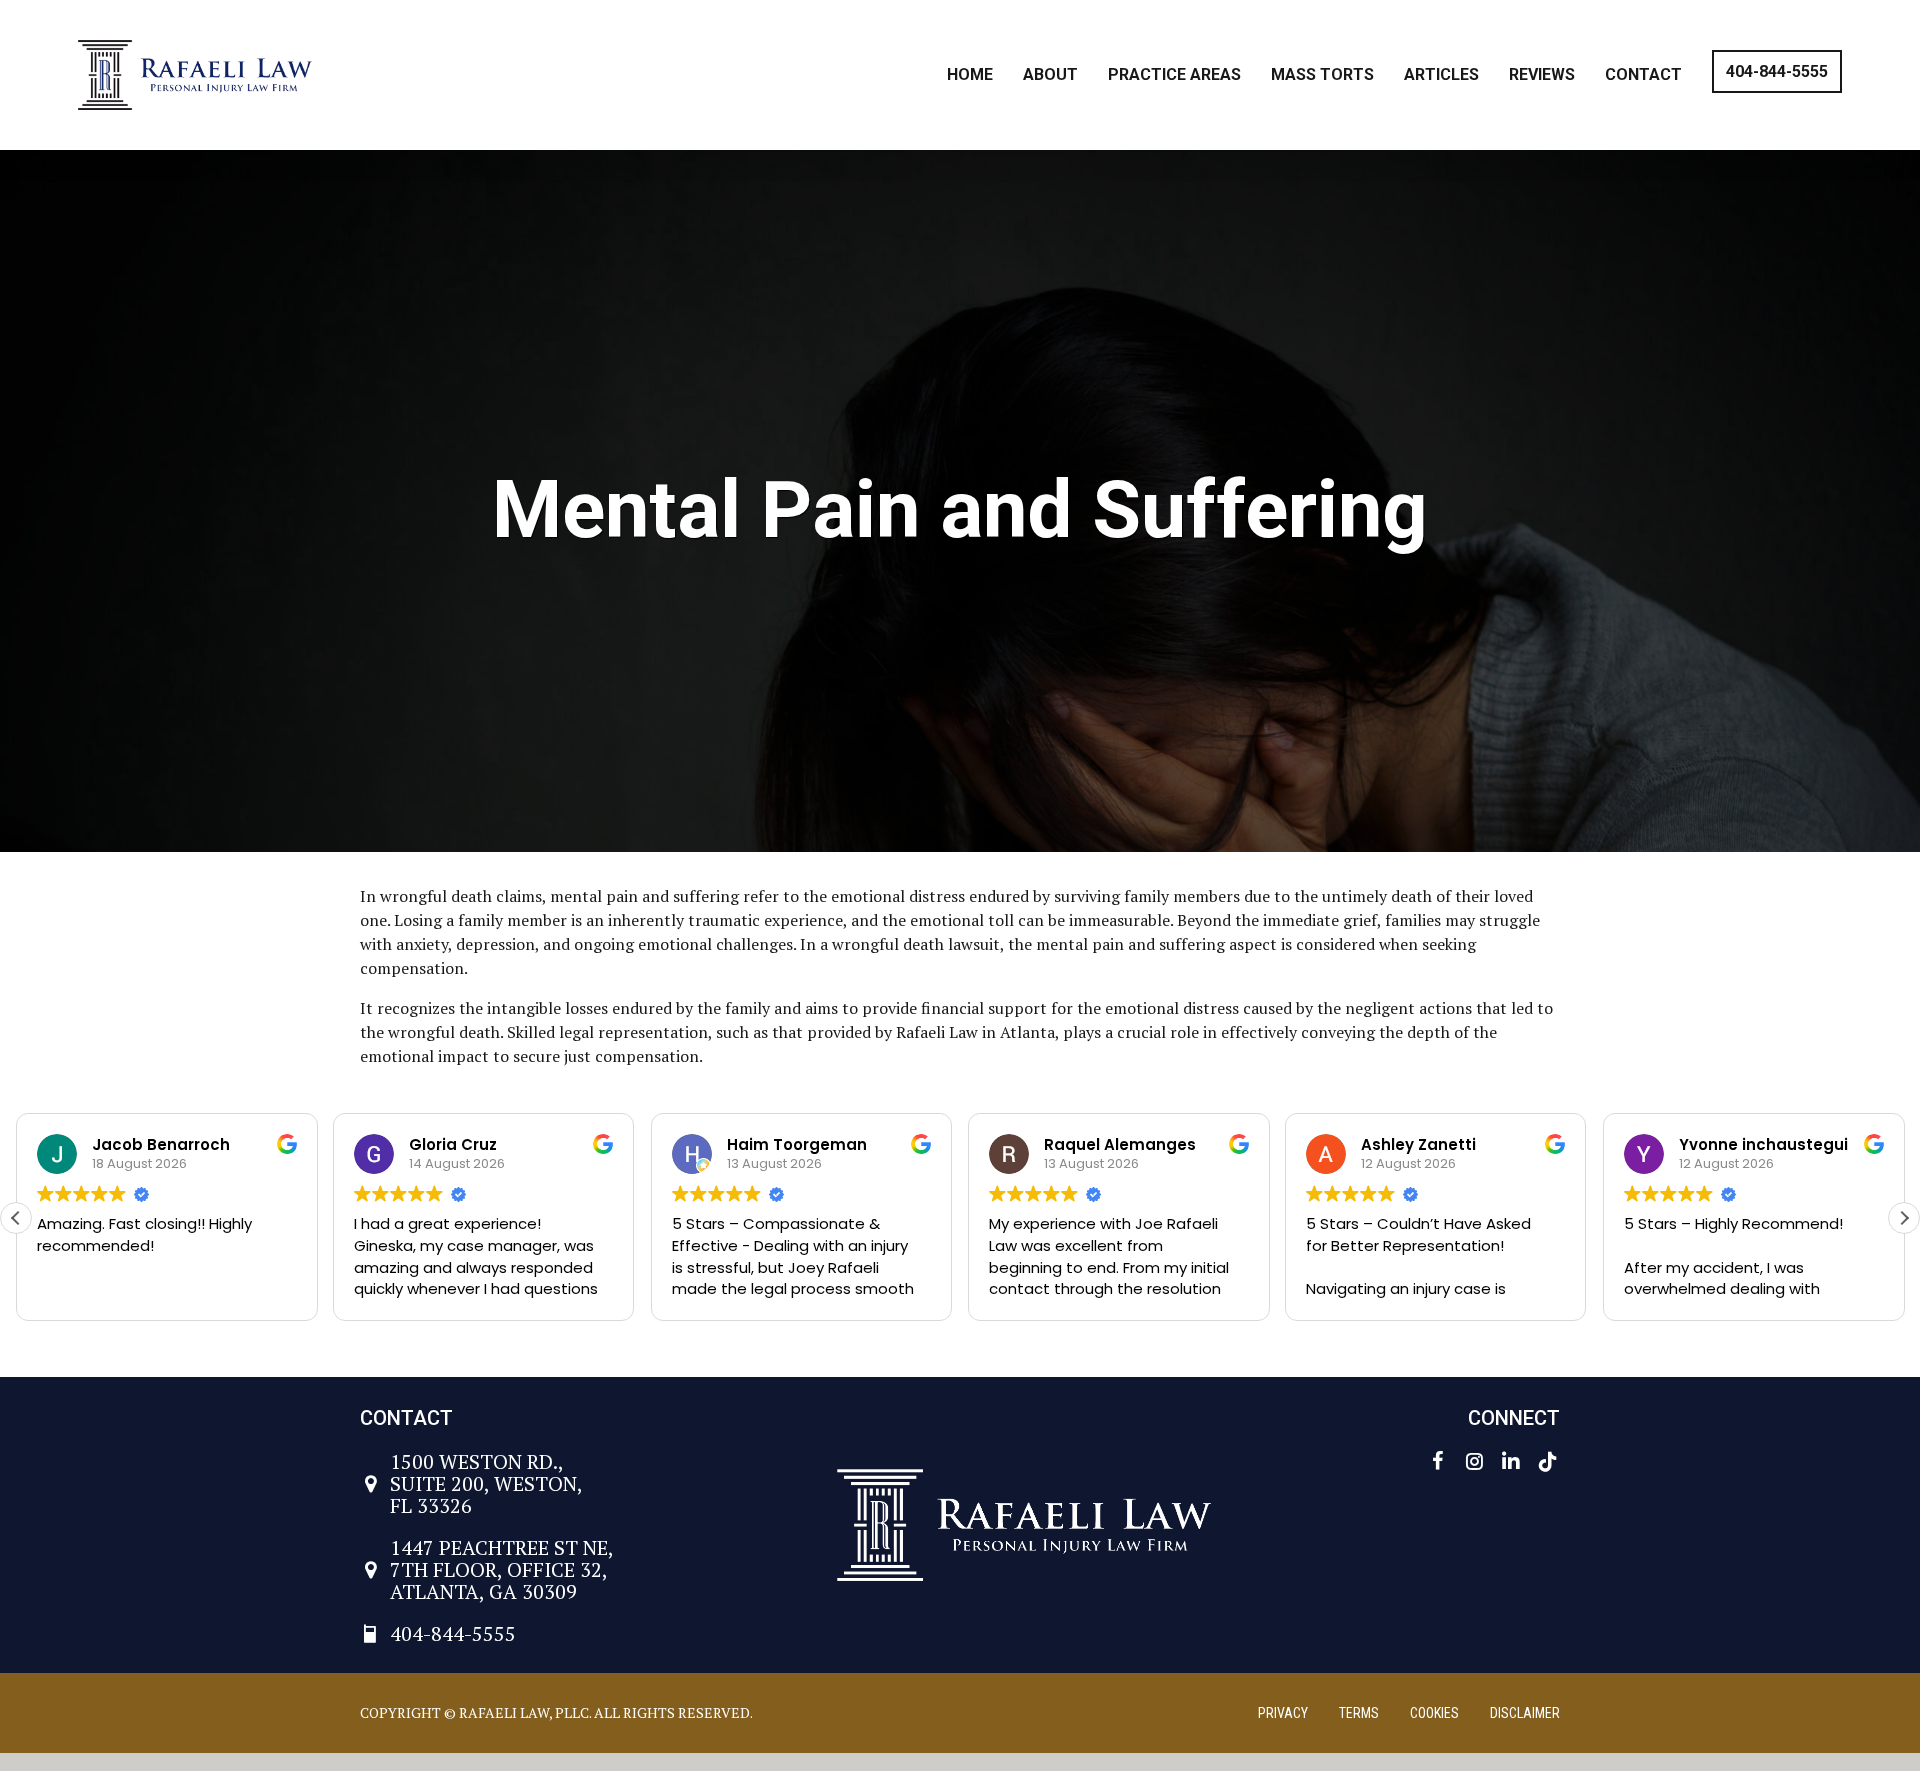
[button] (1904, 1218)
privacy (1283, 1713)
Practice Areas (1174, 74)
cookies (1434, 1713)
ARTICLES (1441, 74)
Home (970, 74)
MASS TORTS (1322, 74)
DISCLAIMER (1525, 1713)
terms (1359, 1713)
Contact (1643, 74)
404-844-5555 (1777, 71)
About (1050, 74)
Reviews (1542, 74)
